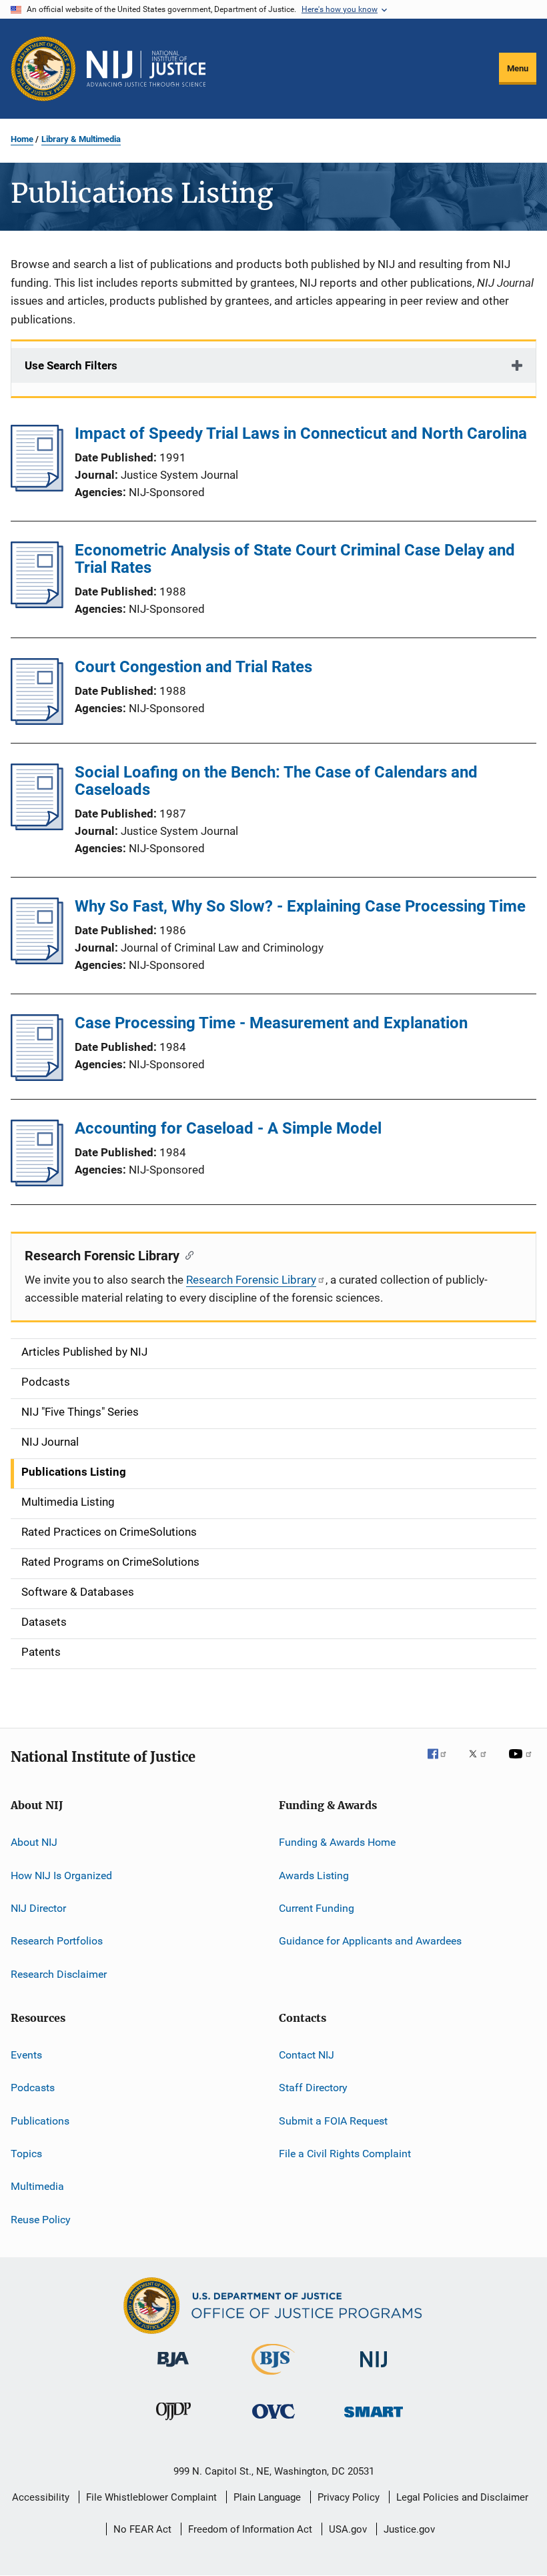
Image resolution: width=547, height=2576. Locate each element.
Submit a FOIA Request (333, 2120)
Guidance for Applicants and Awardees (370, 1941)
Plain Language (267, 2497)
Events (26, 2055)
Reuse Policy (41, 2220)
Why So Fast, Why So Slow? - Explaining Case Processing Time (300, 906)
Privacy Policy (349, 2497)
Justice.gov (409, 2529)
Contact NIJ (307, 2055)
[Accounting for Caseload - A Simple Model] (37, 1182)
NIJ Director (38, 1908)
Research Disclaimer (59, 1974)
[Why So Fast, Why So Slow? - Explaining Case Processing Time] (37, 960)
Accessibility (41, 2497)
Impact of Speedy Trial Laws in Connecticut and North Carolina (301, 433)
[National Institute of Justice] (374, 2370)
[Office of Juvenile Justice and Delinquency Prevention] (173, 2423)
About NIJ (34, 1842)
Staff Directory (313, 2088)
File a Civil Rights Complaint (345, 2154)
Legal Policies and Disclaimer (462, 2497)
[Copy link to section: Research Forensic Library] (186, 1254)
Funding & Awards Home (337, 1842)
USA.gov (348, 2529)
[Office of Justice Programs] (43, 69)
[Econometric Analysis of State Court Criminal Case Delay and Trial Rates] (37, 604)
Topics (26, 2154)
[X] (482, 1763)
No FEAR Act (142, 2529)
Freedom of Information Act (250, 2529)
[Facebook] (442, 1763)
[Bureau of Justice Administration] (173, 2369)
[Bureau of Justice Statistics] (273, 2377)
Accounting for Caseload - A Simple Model (228, 1128)
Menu (518, 68)
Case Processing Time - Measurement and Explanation (271, 1023)
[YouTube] (522, 1763)
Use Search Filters (71, 365)
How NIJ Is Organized (61, 1875)
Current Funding (317, 1908)
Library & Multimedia (81, 139)
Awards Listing (314, 1875)
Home (22, 139)
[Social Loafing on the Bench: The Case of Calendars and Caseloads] (37, 826)
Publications (40, 2120)
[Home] (146, 69)
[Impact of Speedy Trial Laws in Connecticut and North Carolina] (37, 487)
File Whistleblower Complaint (151, 2497)
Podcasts (33, 2088)
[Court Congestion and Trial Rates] (37, 721)
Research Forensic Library (251, 1280)
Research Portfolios (57, 1941)
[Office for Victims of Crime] (273, 2421)
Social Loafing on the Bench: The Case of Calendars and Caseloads (276, 781)
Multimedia (37, 2186)
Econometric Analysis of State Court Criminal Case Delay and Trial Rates (295, 559)
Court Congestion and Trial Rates (193, 667)
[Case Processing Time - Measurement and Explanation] (37, 1077)
